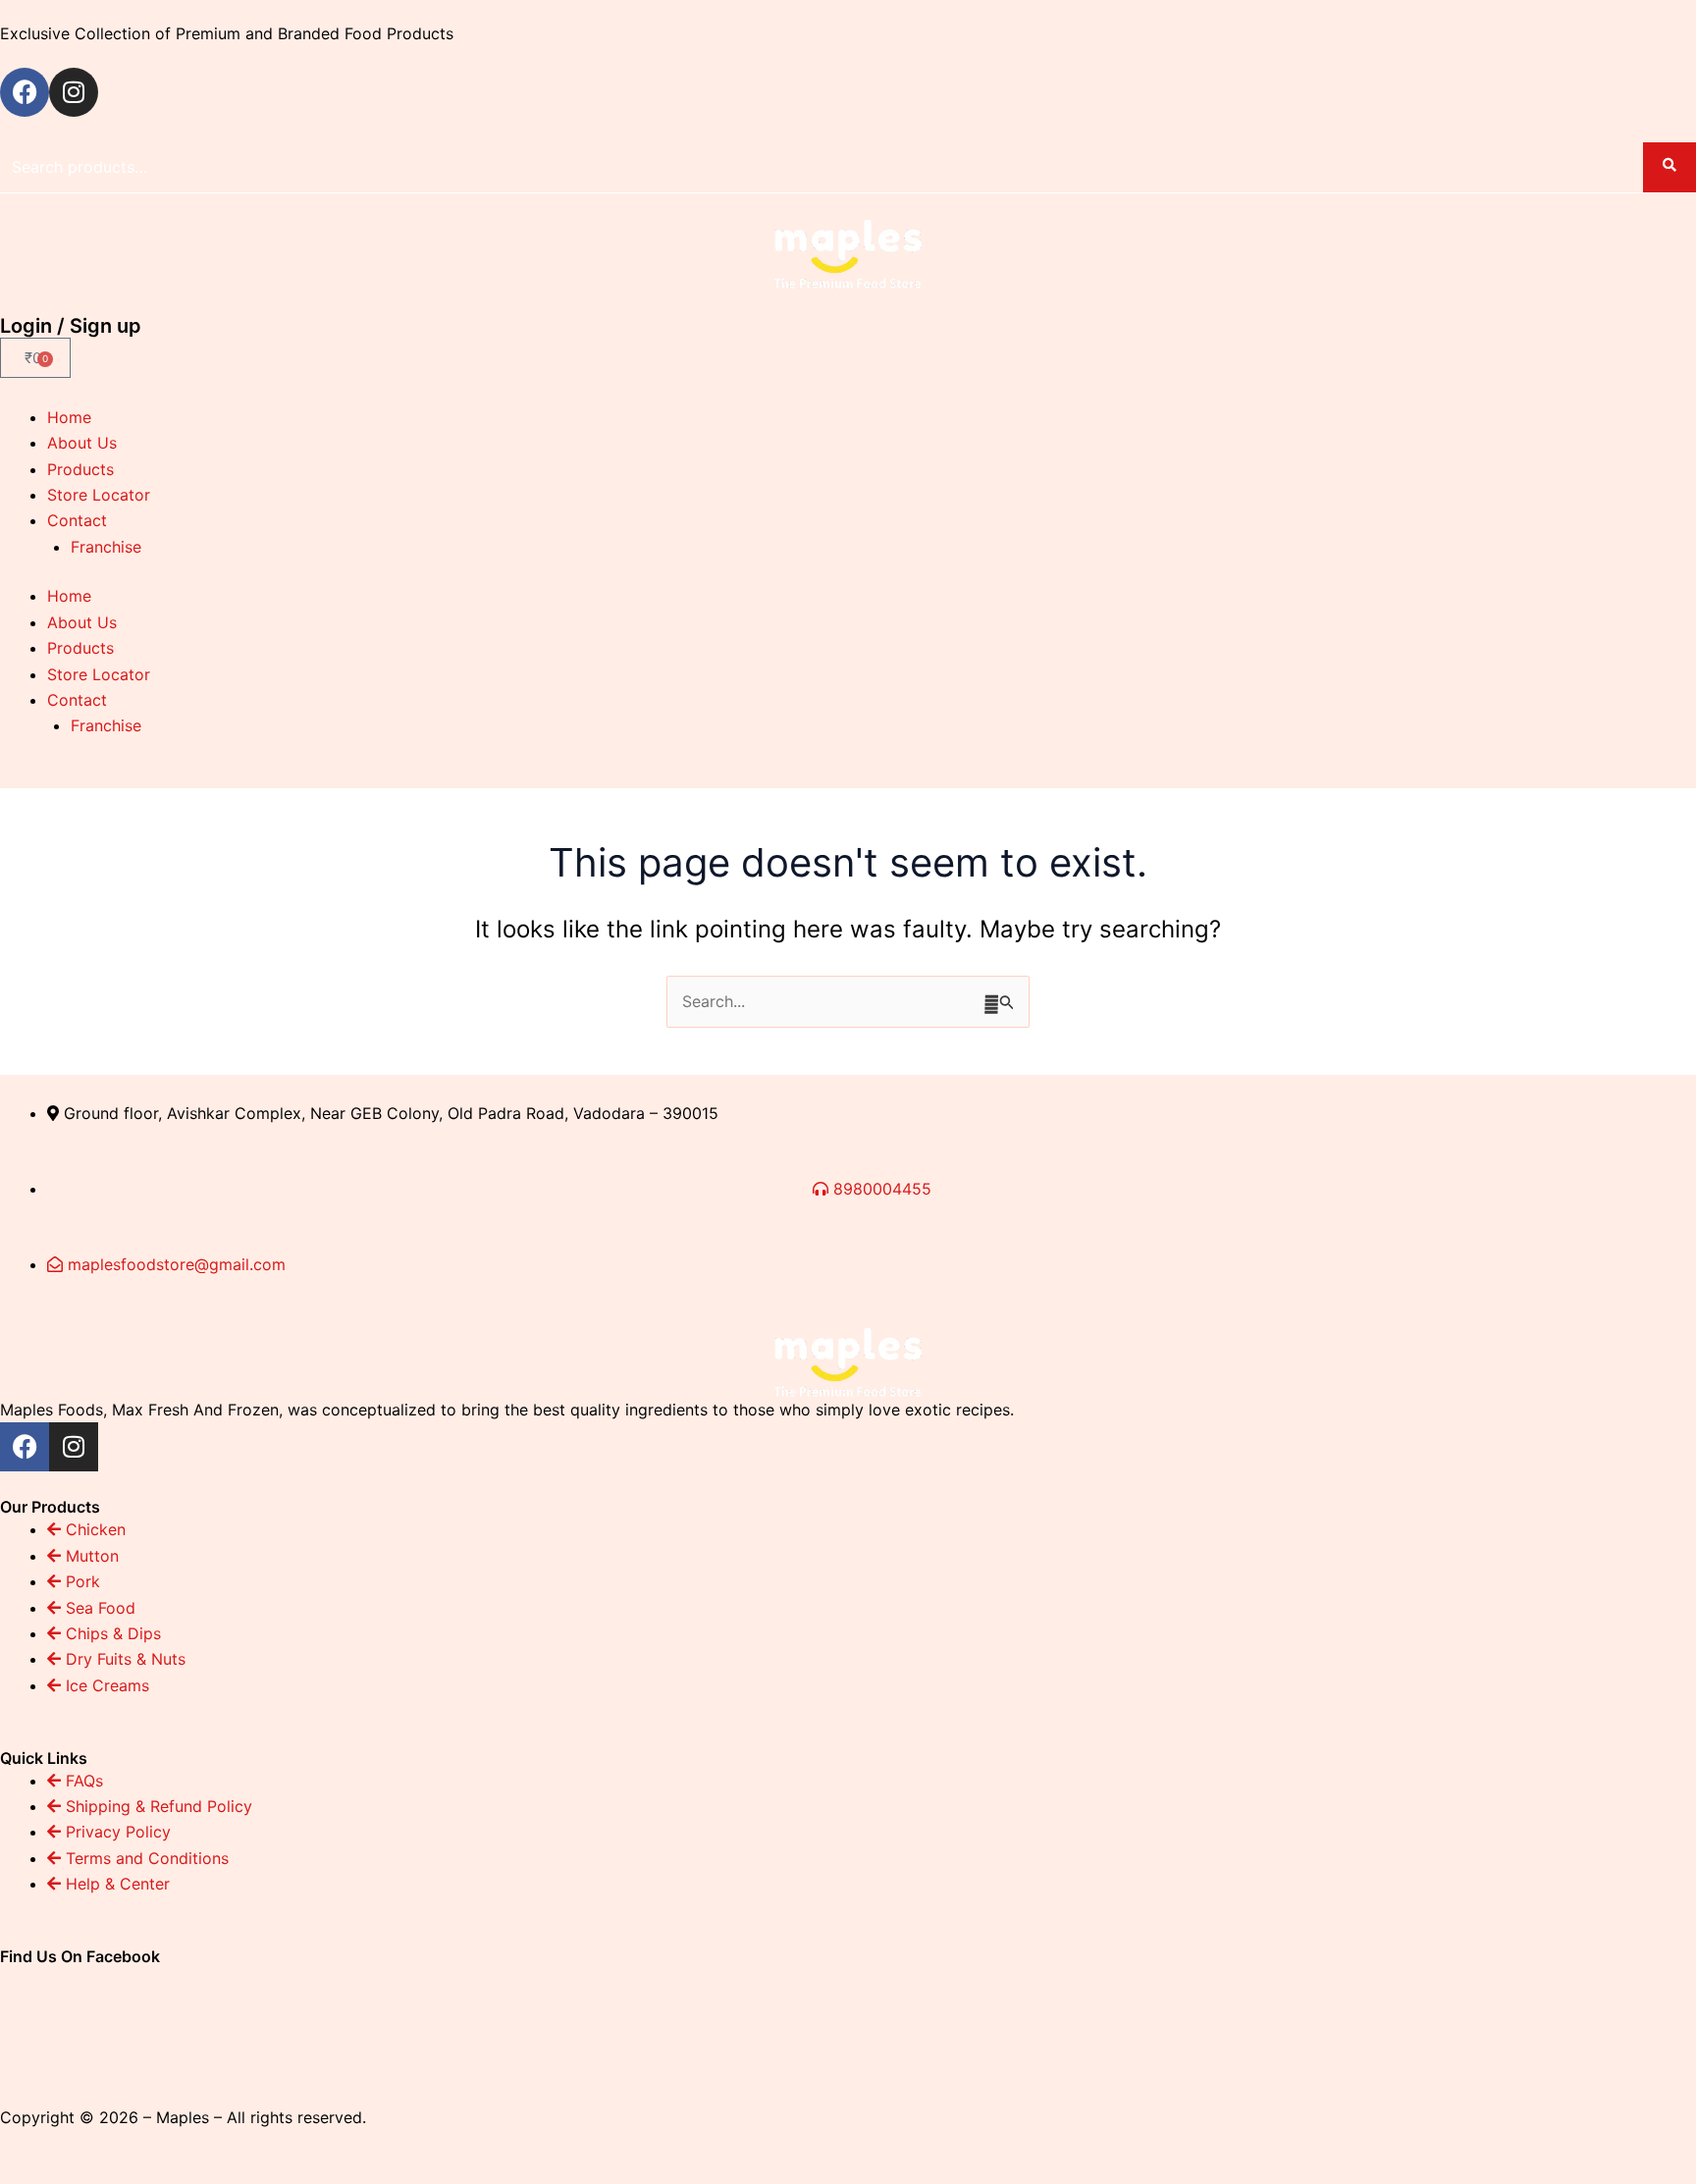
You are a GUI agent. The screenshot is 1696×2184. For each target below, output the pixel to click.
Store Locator (99, 495)
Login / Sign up (71, 326)
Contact (77, 520)
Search (1669, 167)
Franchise (106, 547)
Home (69, 417)
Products (80, 469)
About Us (82, 443)
